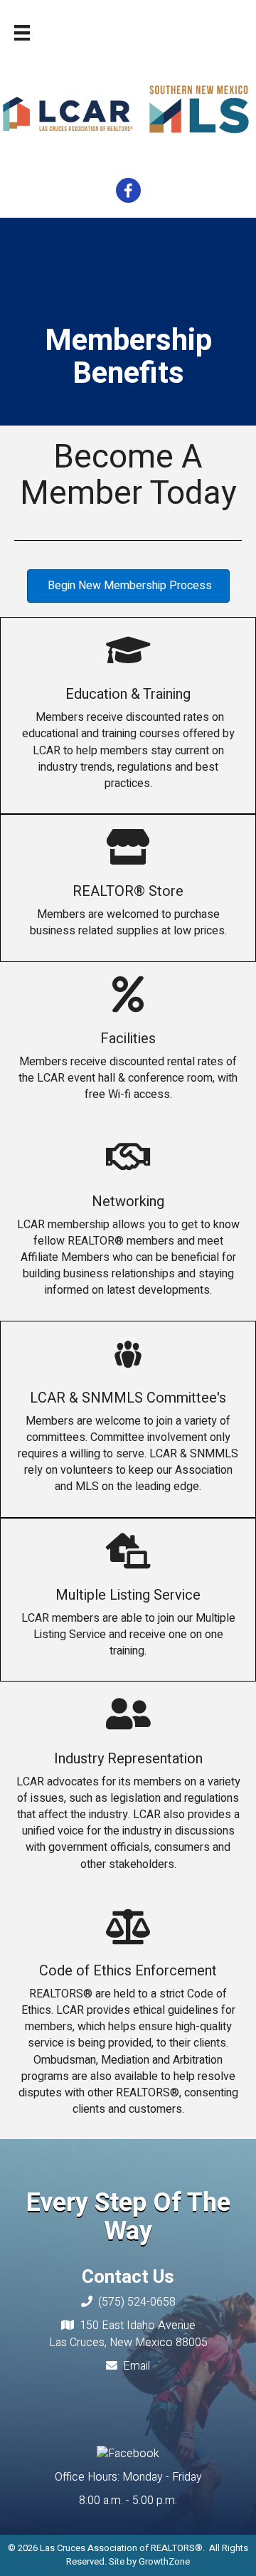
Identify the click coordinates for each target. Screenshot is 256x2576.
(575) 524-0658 (137, 2302)
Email (137, 2366)
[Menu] (22, 33)
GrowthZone (164, 2561)
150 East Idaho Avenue (138, 2326)
